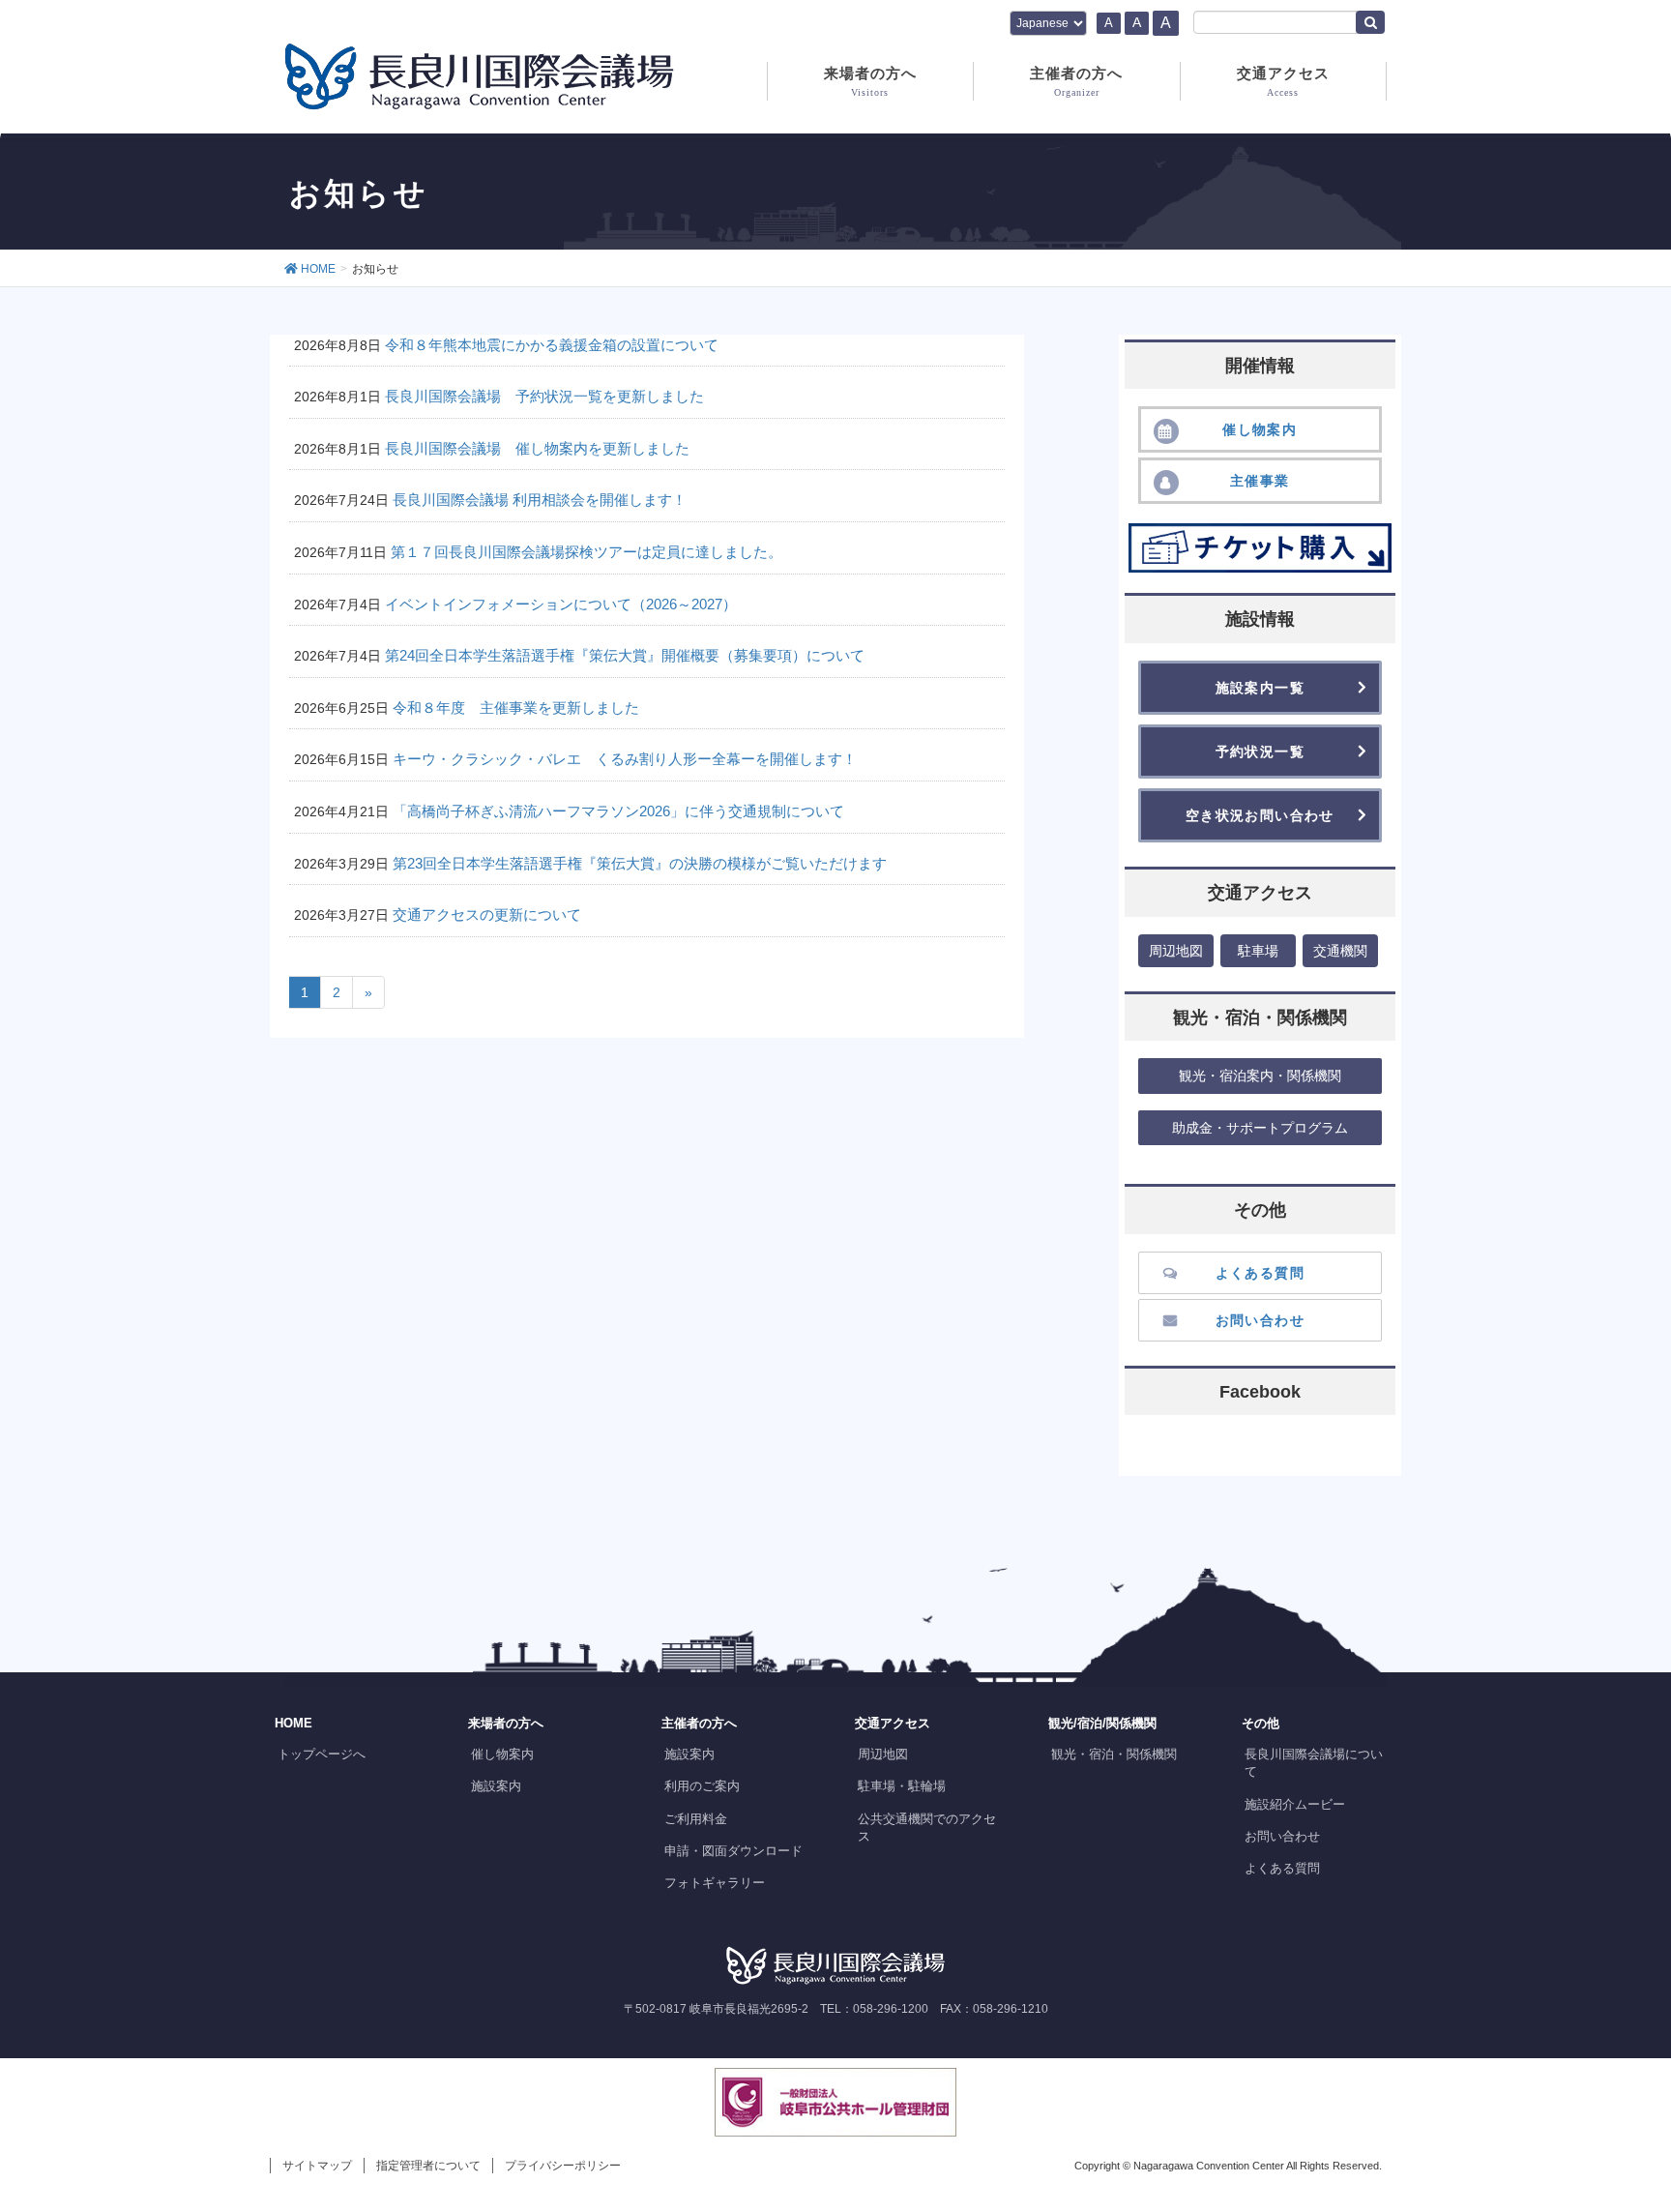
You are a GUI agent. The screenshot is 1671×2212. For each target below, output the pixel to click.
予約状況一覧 (1260, 752)
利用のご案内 (702, 1786)
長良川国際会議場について (1314, 1763)
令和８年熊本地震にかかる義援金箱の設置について (552, 345)
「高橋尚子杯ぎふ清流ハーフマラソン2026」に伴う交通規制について (618, 811)
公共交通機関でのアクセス (927, 1828)
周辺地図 (883, 1754)
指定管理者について (428, 2165)
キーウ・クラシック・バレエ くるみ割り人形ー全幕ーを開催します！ (625, 759)
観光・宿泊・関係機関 (1114, 1754)
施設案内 (496, 1786)
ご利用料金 (696, 1819)
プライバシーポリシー (563, 2165)
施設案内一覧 (1260, 688)
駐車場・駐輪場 (902, 1786)
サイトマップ (317, 2165)
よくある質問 (1282, 1868)
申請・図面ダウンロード (733, 1851)
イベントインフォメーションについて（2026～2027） (561, 604)
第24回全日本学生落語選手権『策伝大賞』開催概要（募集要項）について (625, 655)
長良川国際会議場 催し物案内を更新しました (537, 448)
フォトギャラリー (715, 1883)
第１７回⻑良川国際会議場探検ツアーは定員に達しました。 (586, 552)
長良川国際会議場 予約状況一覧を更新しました (544, 396)
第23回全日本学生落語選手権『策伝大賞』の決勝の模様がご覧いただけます (640, 863)
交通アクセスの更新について (487, 914)
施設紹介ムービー (1295, 1804)
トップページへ (322, 1754)
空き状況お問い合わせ (1260, 815)
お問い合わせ (1282, 1836)
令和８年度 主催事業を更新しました (516, 708)
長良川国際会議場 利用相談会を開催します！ (540, 500)
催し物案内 (502, 1754)
